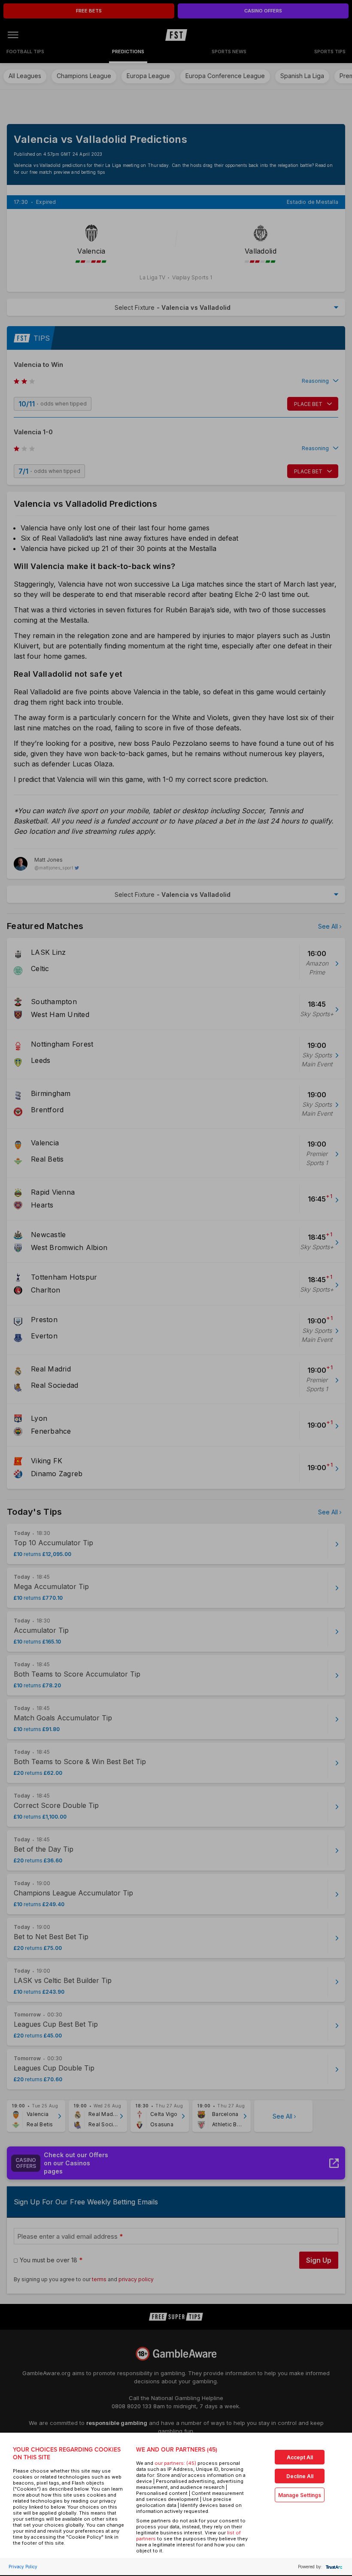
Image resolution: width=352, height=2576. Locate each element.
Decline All (300, 2476)
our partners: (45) (175, 2463)
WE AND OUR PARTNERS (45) (177, 2450)
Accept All (300, 2457)
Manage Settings (300, 2495)
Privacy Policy (23, 2567)
